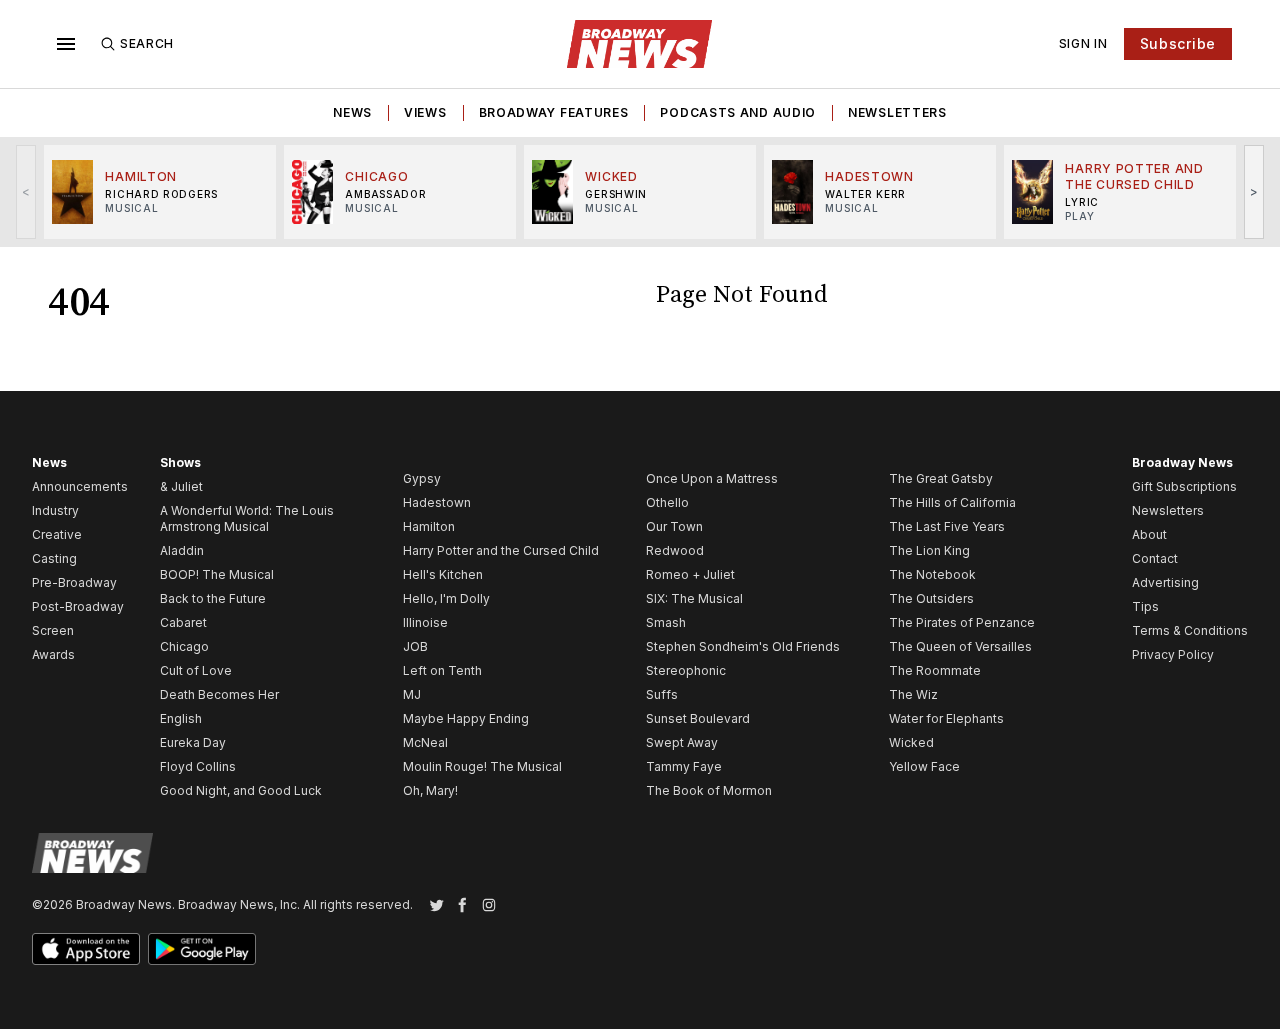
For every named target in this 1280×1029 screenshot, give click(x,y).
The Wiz (913, 694)
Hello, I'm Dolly (446, 598)
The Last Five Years (947, 526)
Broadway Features (554, 112)
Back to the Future (213, 598)
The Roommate (935, 670)
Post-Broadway (78, 606)
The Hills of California (952, 502)
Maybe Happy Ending (466, 718)
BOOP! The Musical (217, 574)
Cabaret (183, 622)
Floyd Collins (198, 766)
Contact (1155, 558)
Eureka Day (193, 742)
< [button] (26, 191)
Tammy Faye (684, 766)
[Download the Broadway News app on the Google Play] (202, 949)
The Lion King (929, 550)
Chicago (184, 646)
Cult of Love (196, 670)
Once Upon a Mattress (712, 478)
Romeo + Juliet (690, 574)
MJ (412, 694)
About (1149, 534)
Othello (667, 502)
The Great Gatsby (941, 478)
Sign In (1083, 43)
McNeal (425, 742)
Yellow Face (924, 766)
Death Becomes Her (219, 694)
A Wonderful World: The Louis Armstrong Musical (247, 518)
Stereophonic (686, 670)
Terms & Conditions (1190, 630)
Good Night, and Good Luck (241, 790)
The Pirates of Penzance (962, 622)
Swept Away (682, 742)
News (352, 112)
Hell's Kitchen (443, 574)
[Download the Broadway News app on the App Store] (86, 949)
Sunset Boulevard (698, 718)
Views (425, 112)
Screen (53, 630)
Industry (55, 510)
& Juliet (181, 486)
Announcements (80, 486)
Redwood (675, 550)
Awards (53, 654)
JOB (415, 646)
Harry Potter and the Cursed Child (501, 550)
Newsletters (897, 112)
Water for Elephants (946, 718)
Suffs (662, 694)
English (181, 718)
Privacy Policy (1173, 654)
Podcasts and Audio (738, 112)
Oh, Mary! (430, 790)
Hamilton (429, 526)
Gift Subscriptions (1184, 486)
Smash (666, 622)
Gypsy (422, 478)
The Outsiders (931, 598)
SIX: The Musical (694, 598)
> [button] (1254, 191)
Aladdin (182, 550)
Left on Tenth (442, 670)
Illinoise (425, 622)
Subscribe (1178, 43)
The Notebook (932, 574)
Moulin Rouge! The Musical (482, 766)
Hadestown (437, 502)
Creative (57, 534)
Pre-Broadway (74, 582)
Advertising (1165, 582)
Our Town (674, 526)
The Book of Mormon (709, 790)
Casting (54, 558)
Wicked (911, 742)
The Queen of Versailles (960, 646)
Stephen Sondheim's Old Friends (743, 646)
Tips (1145, 606)
